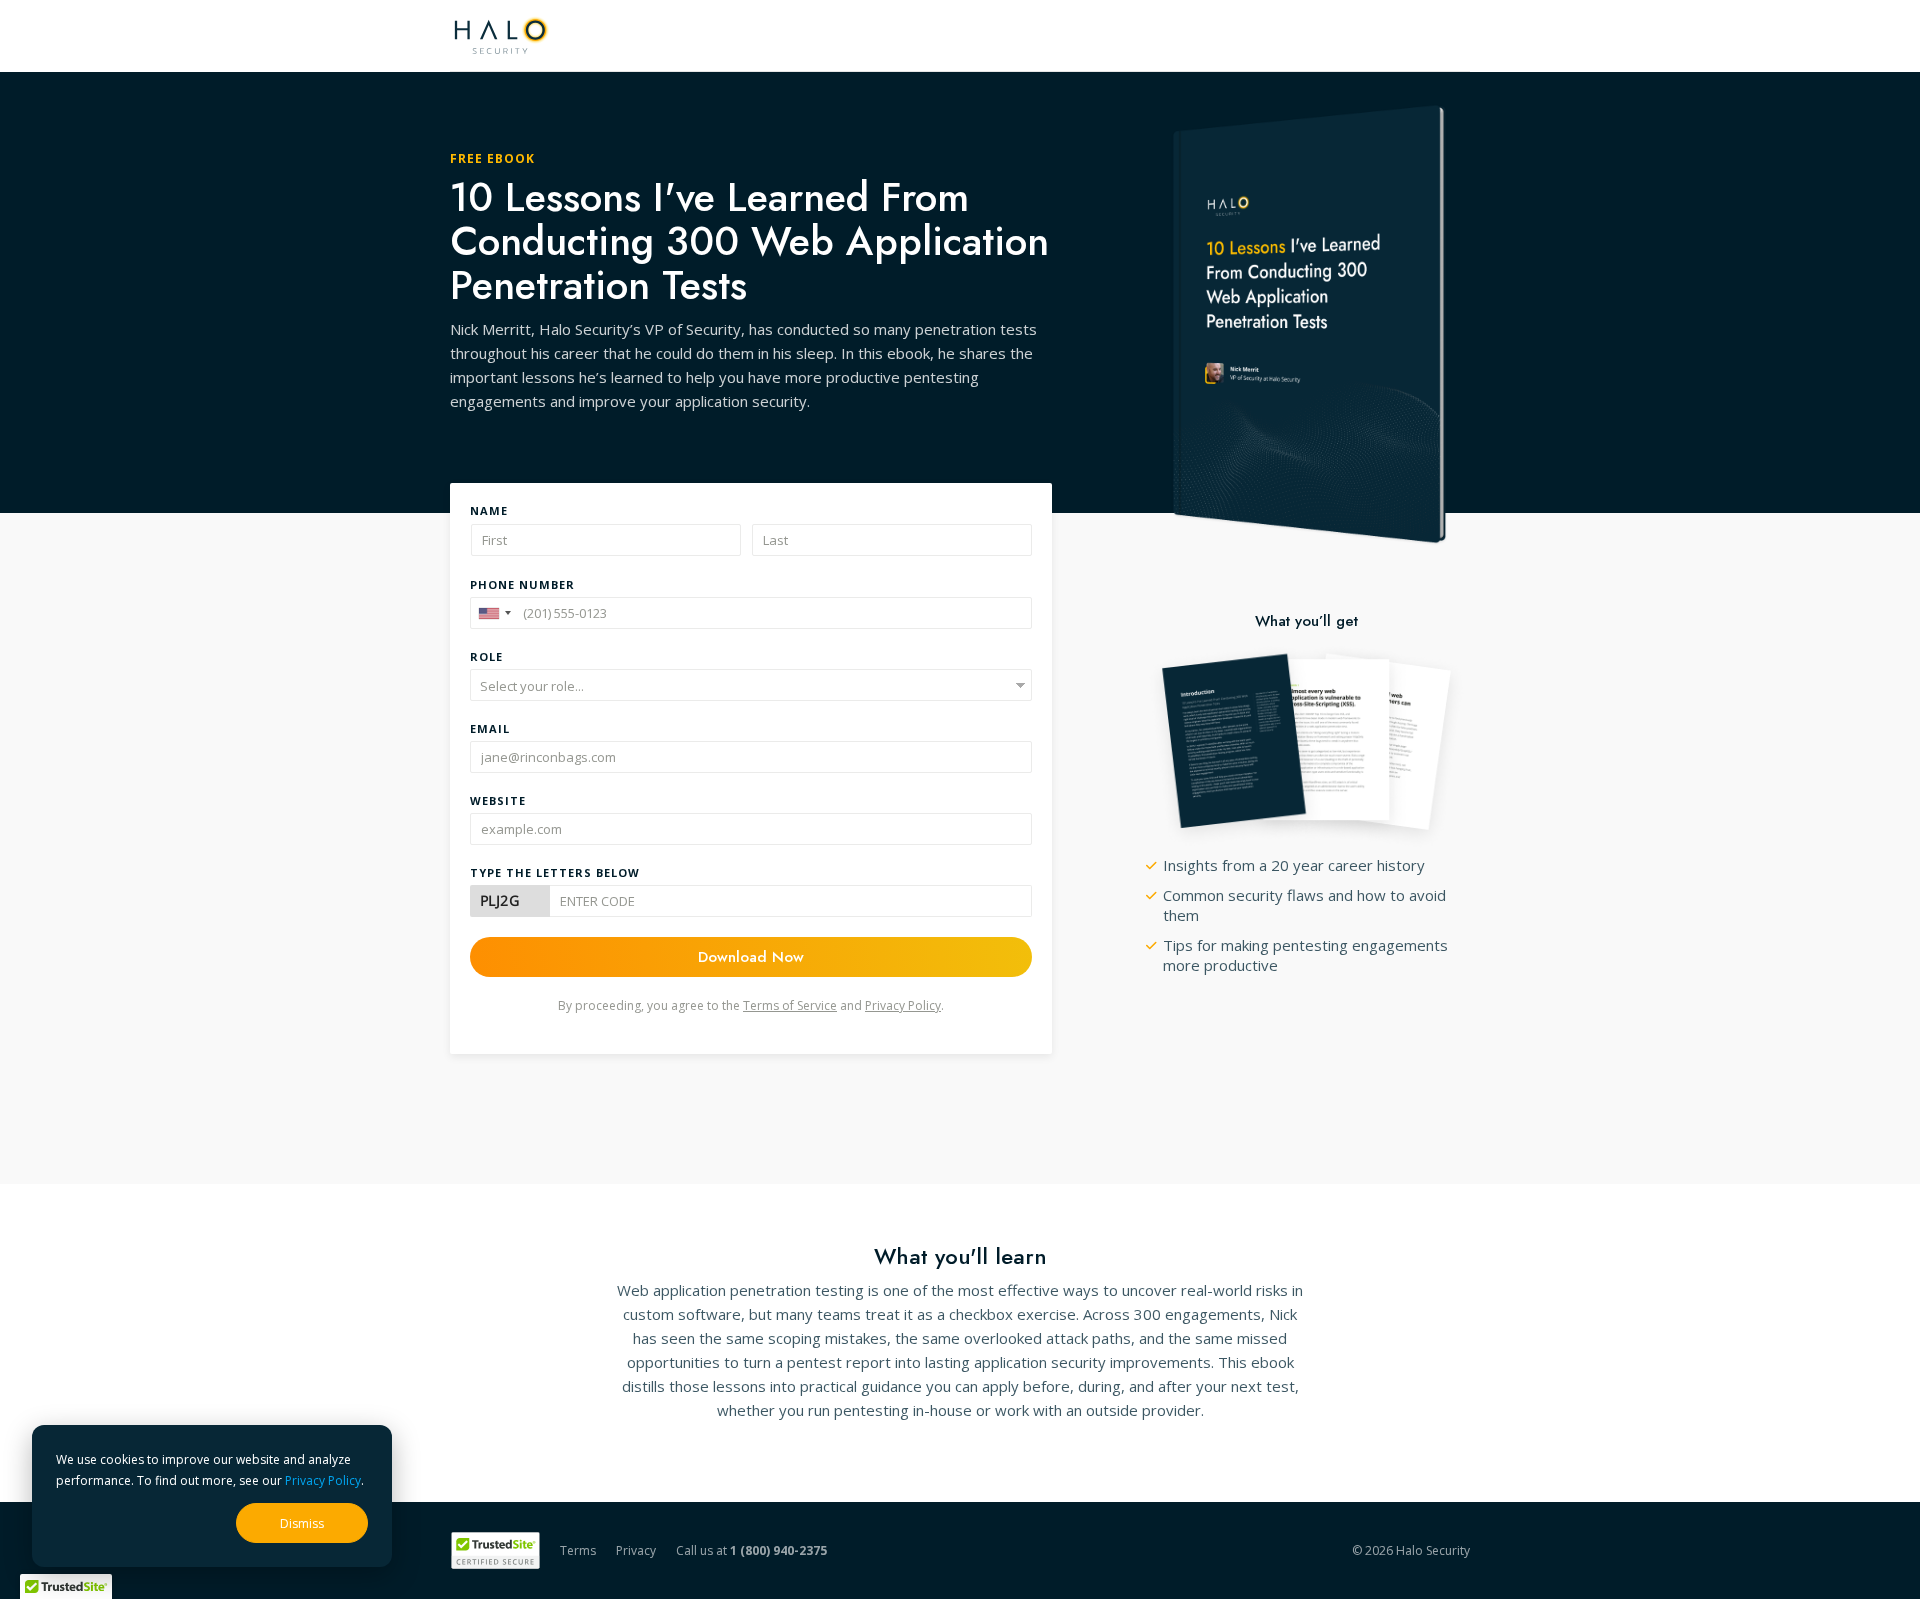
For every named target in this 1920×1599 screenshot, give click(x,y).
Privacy (636, 1550)
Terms (578, 1550)
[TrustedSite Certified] (495, 1550)
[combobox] (494, 613)
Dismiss (302, 1523)
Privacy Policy (323, 1480)
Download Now (751, 957)
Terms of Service (790, 1005)
